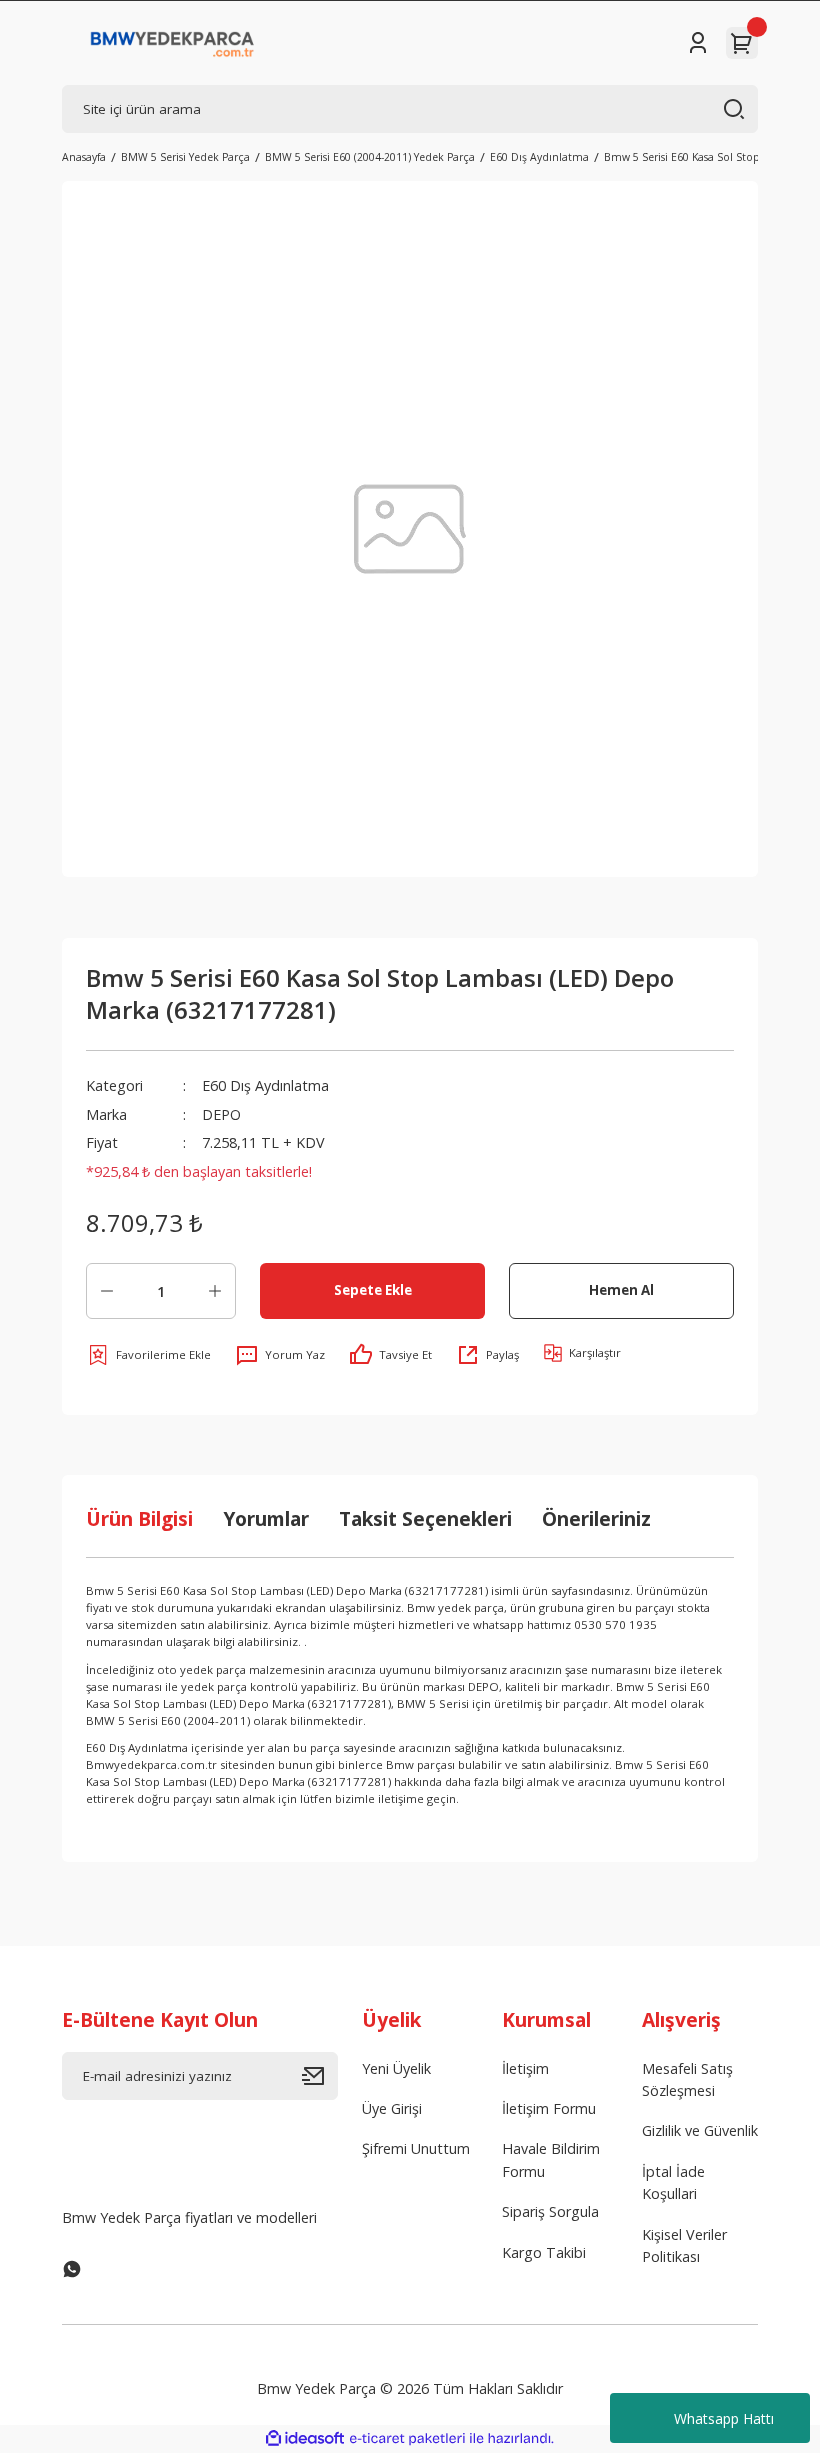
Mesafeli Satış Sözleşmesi (687, 2079)
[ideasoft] (305, 2439)
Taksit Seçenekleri (425, 1518)
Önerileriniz (596, 1518)
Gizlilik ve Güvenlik (700, 2130)
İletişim (525, 2068)
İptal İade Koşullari (673, 2182)
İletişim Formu (549, 2108)
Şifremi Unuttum (416, 2148)
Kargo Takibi (544, 2252)
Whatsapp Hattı (724, 2418)
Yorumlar (266, 1518)
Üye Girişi (392, 2108)
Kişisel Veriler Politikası (684, 2245)
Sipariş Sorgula (550, 2211)
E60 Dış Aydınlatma (265, 1085)
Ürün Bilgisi (139, 1518)
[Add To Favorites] (148, 1355)
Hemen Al (621, 1290)
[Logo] (172, 43)
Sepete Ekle (373, 1290)
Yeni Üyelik (396, 2068)
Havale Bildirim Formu (551, 2159)
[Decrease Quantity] (107, 1291)
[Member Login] (698, 43)
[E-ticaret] (407, 2438)
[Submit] (320, 2076)
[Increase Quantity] (215, 1291)
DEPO (221, 1114)
